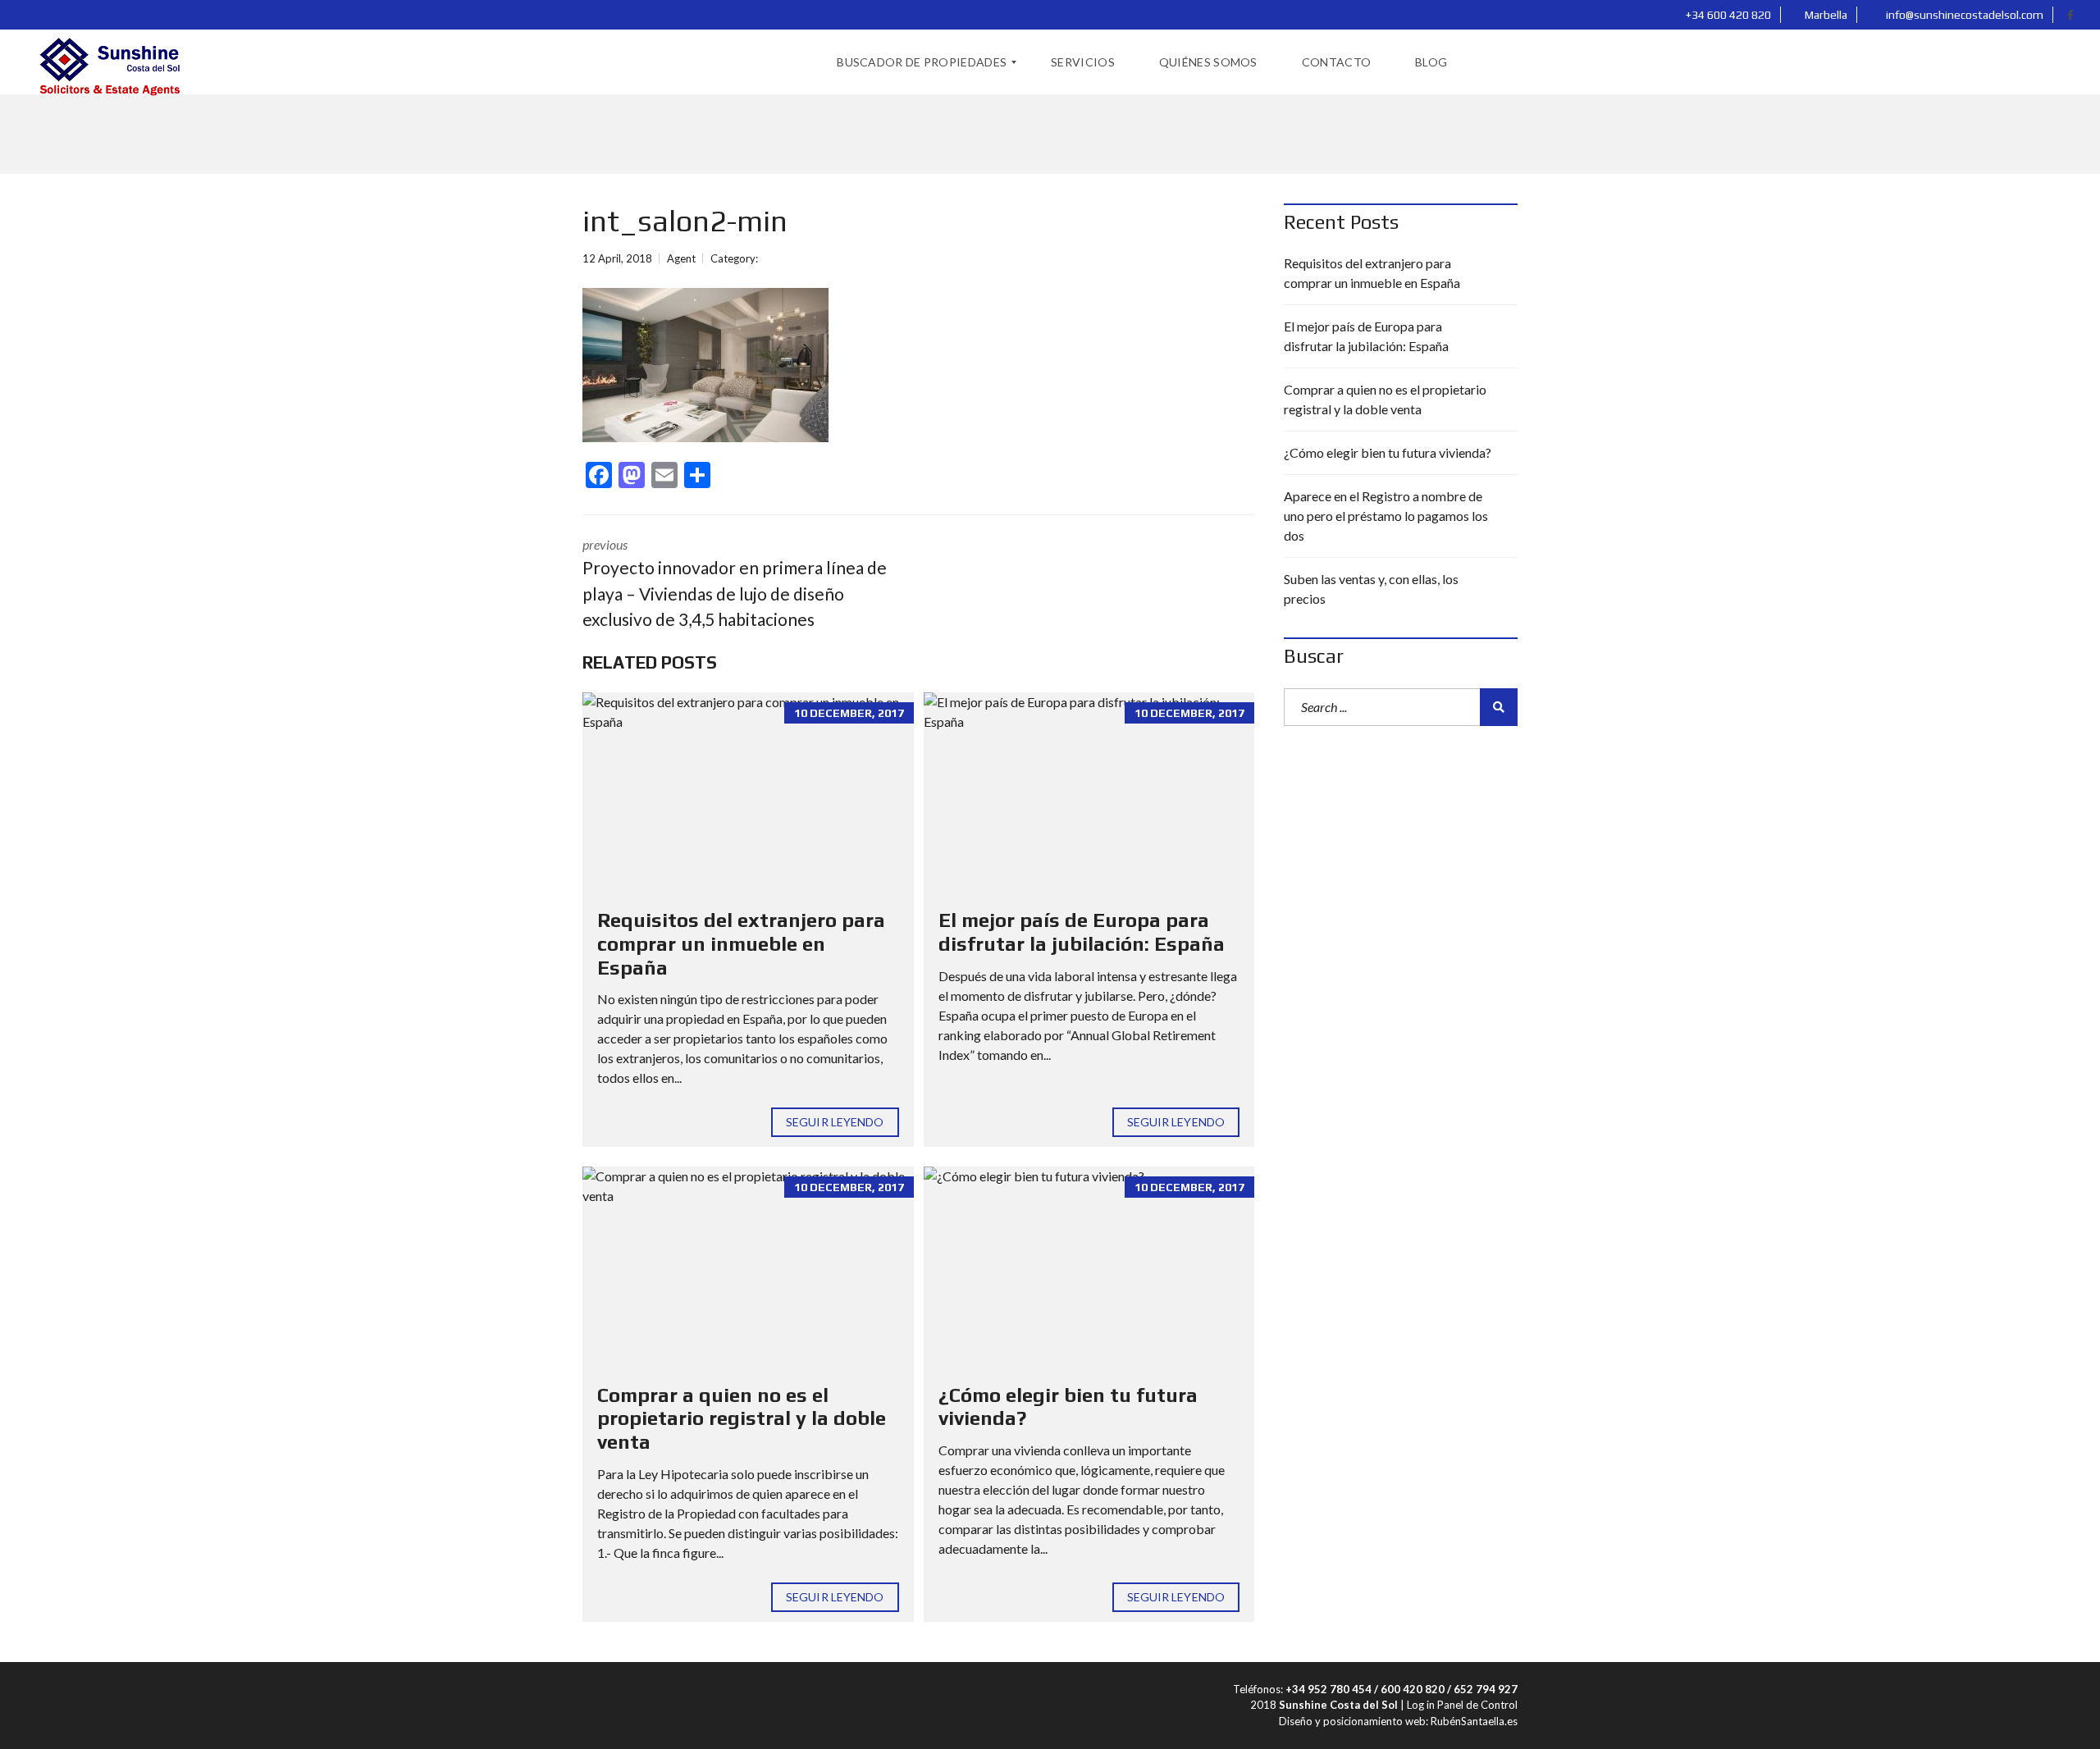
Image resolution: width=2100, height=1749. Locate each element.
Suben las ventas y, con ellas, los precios (1371, 589)
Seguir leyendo (835, 1122)
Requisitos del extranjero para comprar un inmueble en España (741, 944)
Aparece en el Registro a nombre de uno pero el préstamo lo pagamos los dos (1386, 516)
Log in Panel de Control (1462, 1705)
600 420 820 (1413, 1689)
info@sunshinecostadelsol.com (1963, 15)
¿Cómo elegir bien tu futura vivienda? (1388, 452)
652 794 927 (1486, 1689)
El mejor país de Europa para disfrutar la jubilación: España (1082, 932)
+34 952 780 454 (1328, 1689)
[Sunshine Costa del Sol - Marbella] (108, 62)
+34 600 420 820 (1727, 15)
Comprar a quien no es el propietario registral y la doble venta (742, 1419)
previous (735, 583)
